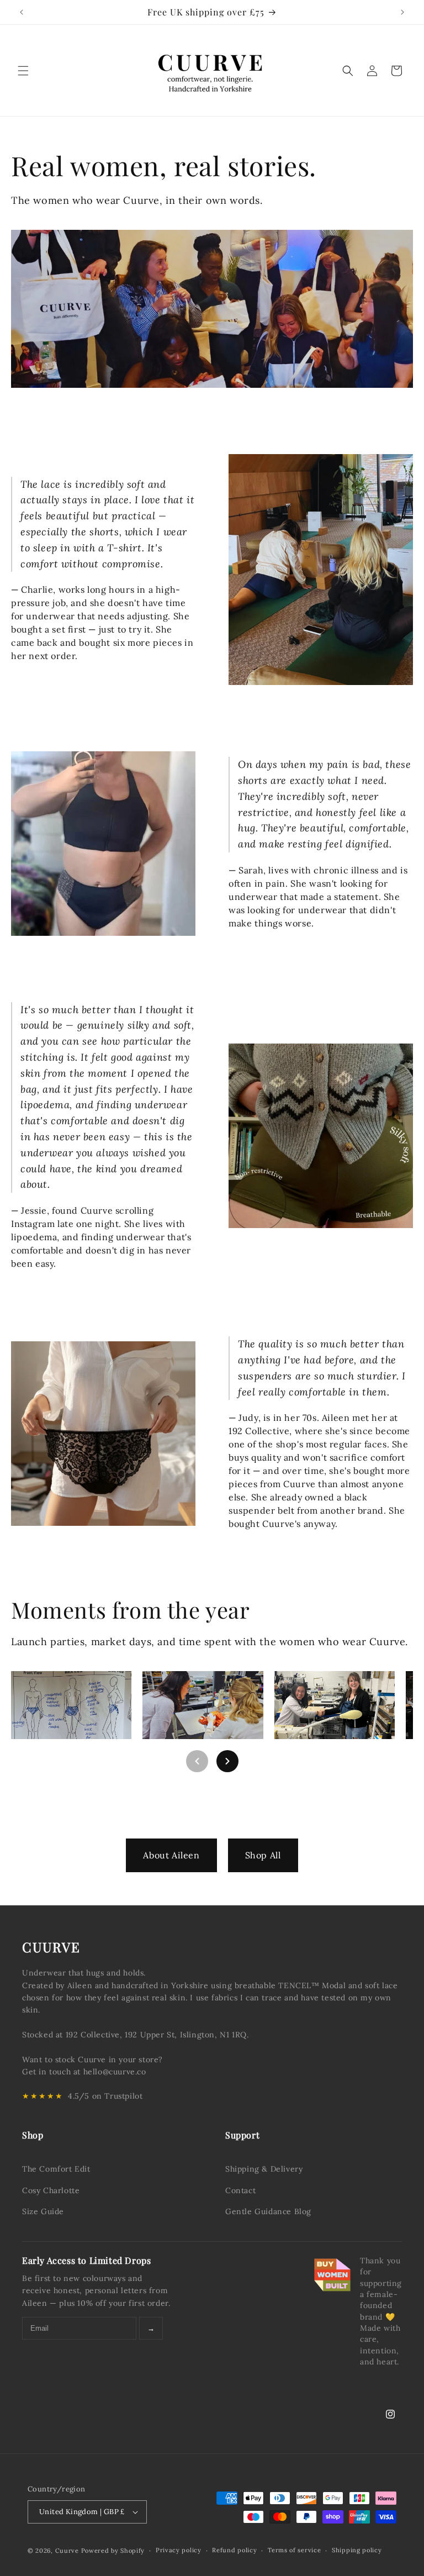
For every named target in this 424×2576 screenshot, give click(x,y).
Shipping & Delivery (264, 2169)
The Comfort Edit (56, 2169)
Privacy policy (179, 2550)
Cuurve (67, 2551)
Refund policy (234, 2550)
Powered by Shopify (113, 2551)
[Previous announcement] (22, 12)
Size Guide (43, 2211)
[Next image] (227, 1761)
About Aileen (171, 1855)
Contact (240, 2190)
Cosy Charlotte (51, 2190)
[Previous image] (197, 1761)
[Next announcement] (402, 12)
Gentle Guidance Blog (268, 2211)
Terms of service (294, 2550)
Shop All (263, 1855)
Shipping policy (357, 2550)
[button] (23, 71)
